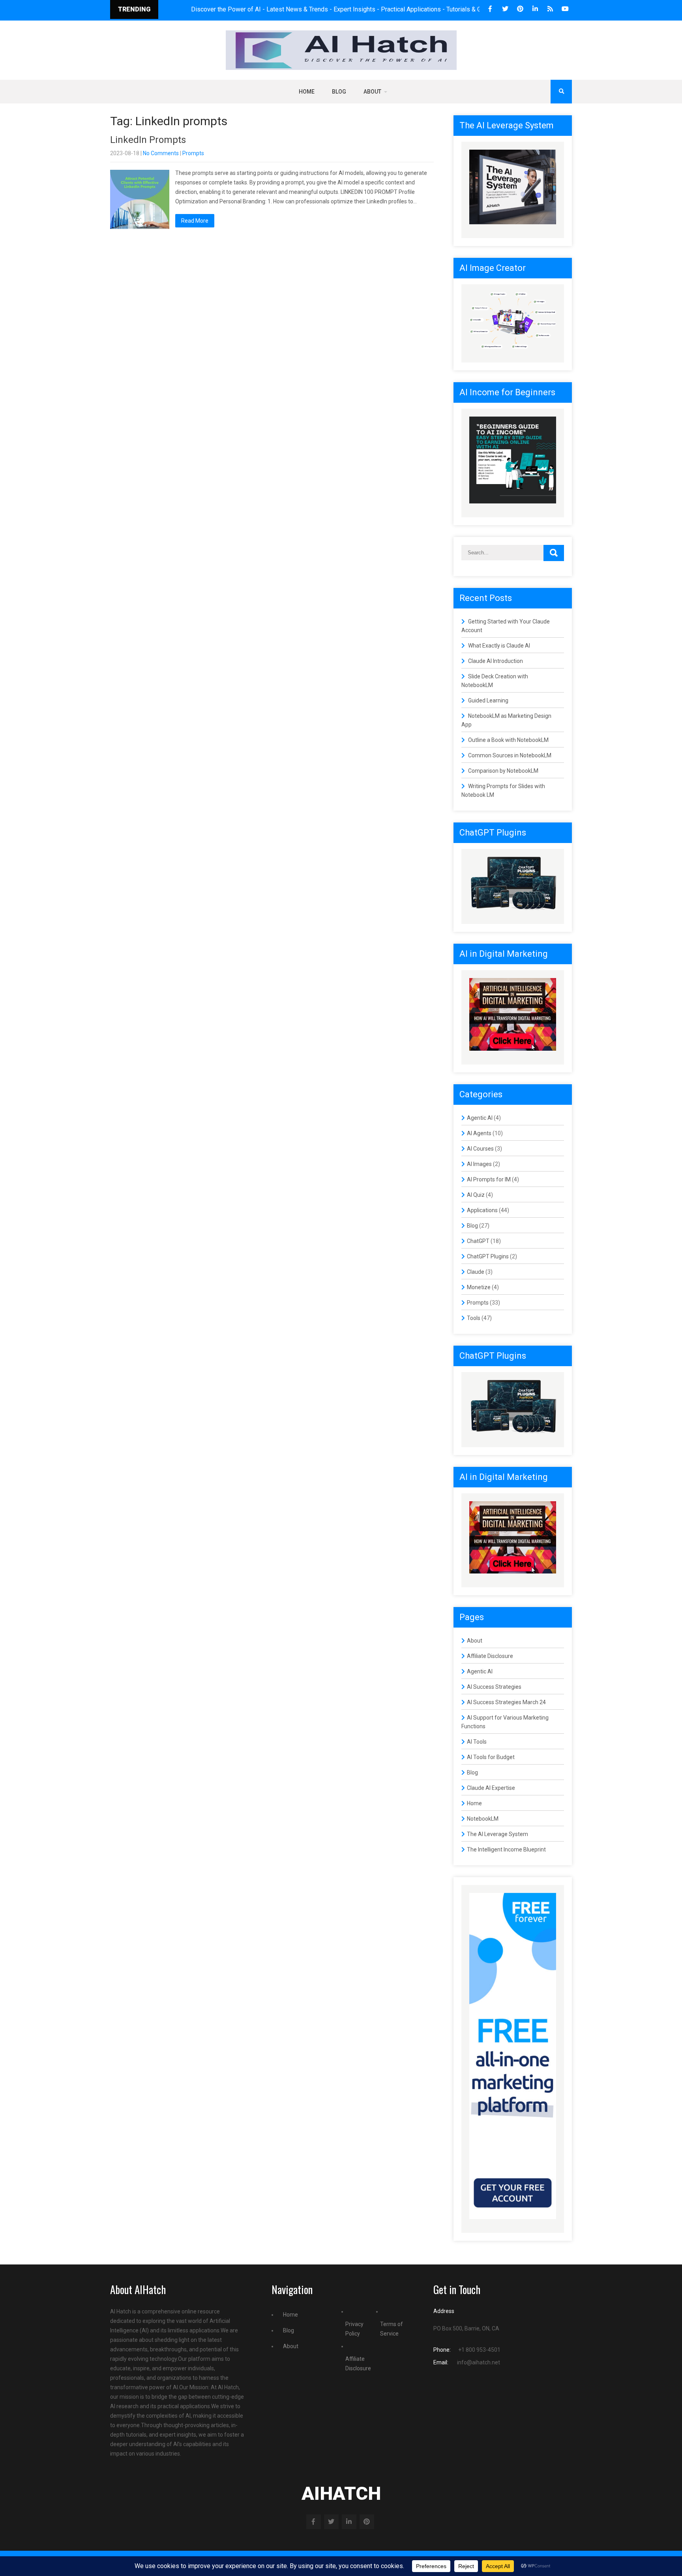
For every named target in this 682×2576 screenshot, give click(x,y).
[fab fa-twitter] (505, 9)
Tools (474, 1318)
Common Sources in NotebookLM (510, 755)
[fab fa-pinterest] (520, 9)
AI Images (479, 1164)
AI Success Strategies (494, 1687)
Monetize (479, 1287)
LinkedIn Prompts (148, 140)
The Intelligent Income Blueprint (506, 1849)
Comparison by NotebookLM (503, 771)
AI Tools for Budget (491, 1757)
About (372, 92)
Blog (339, 92)
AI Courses (480, 1149)
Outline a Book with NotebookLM (508, 740)
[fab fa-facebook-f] (490, 9)
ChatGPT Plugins (488, 1256)
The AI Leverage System (497, 1834)
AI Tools (477, 1742)
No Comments (161, 153)
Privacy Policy (354, 2329)
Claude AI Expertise (491, 1788)
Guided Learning (488, 700)
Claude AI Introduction (496, 661)
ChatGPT (478, 1241)
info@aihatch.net (479, 2362)
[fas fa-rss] (550, 9)
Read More (195, 221)
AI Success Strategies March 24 (506, 1702)
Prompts (193, 153)
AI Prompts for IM (489, 1179)
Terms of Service (392, 2329)
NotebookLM (483, 1819)
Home (307, 92)
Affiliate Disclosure (490, 1656)
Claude (476, 1272)
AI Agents (479, 1133)
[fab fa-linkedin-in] (535, 9)
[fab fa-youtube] (565, 9)
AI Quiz (476, 1195)
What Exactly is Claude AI (499, 646)
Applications (482, 1210)
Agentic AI (480, 1118)
